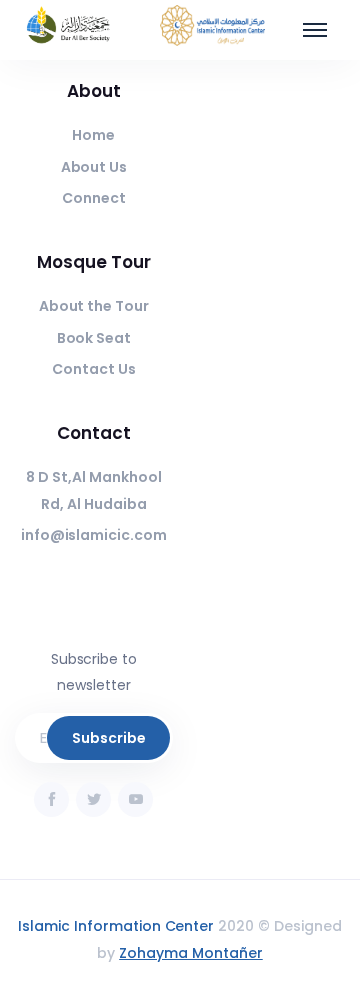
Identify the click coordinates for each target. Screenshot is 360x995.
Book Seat (94, 338)
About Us (94, 167)
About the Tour (94, 306)
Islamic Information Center (116, 926)
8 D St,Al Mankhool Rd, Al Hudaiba (93, 490)
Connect (94, 198)
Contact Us (94, 369)
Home (93, 135)
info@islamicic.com (94, 535)
